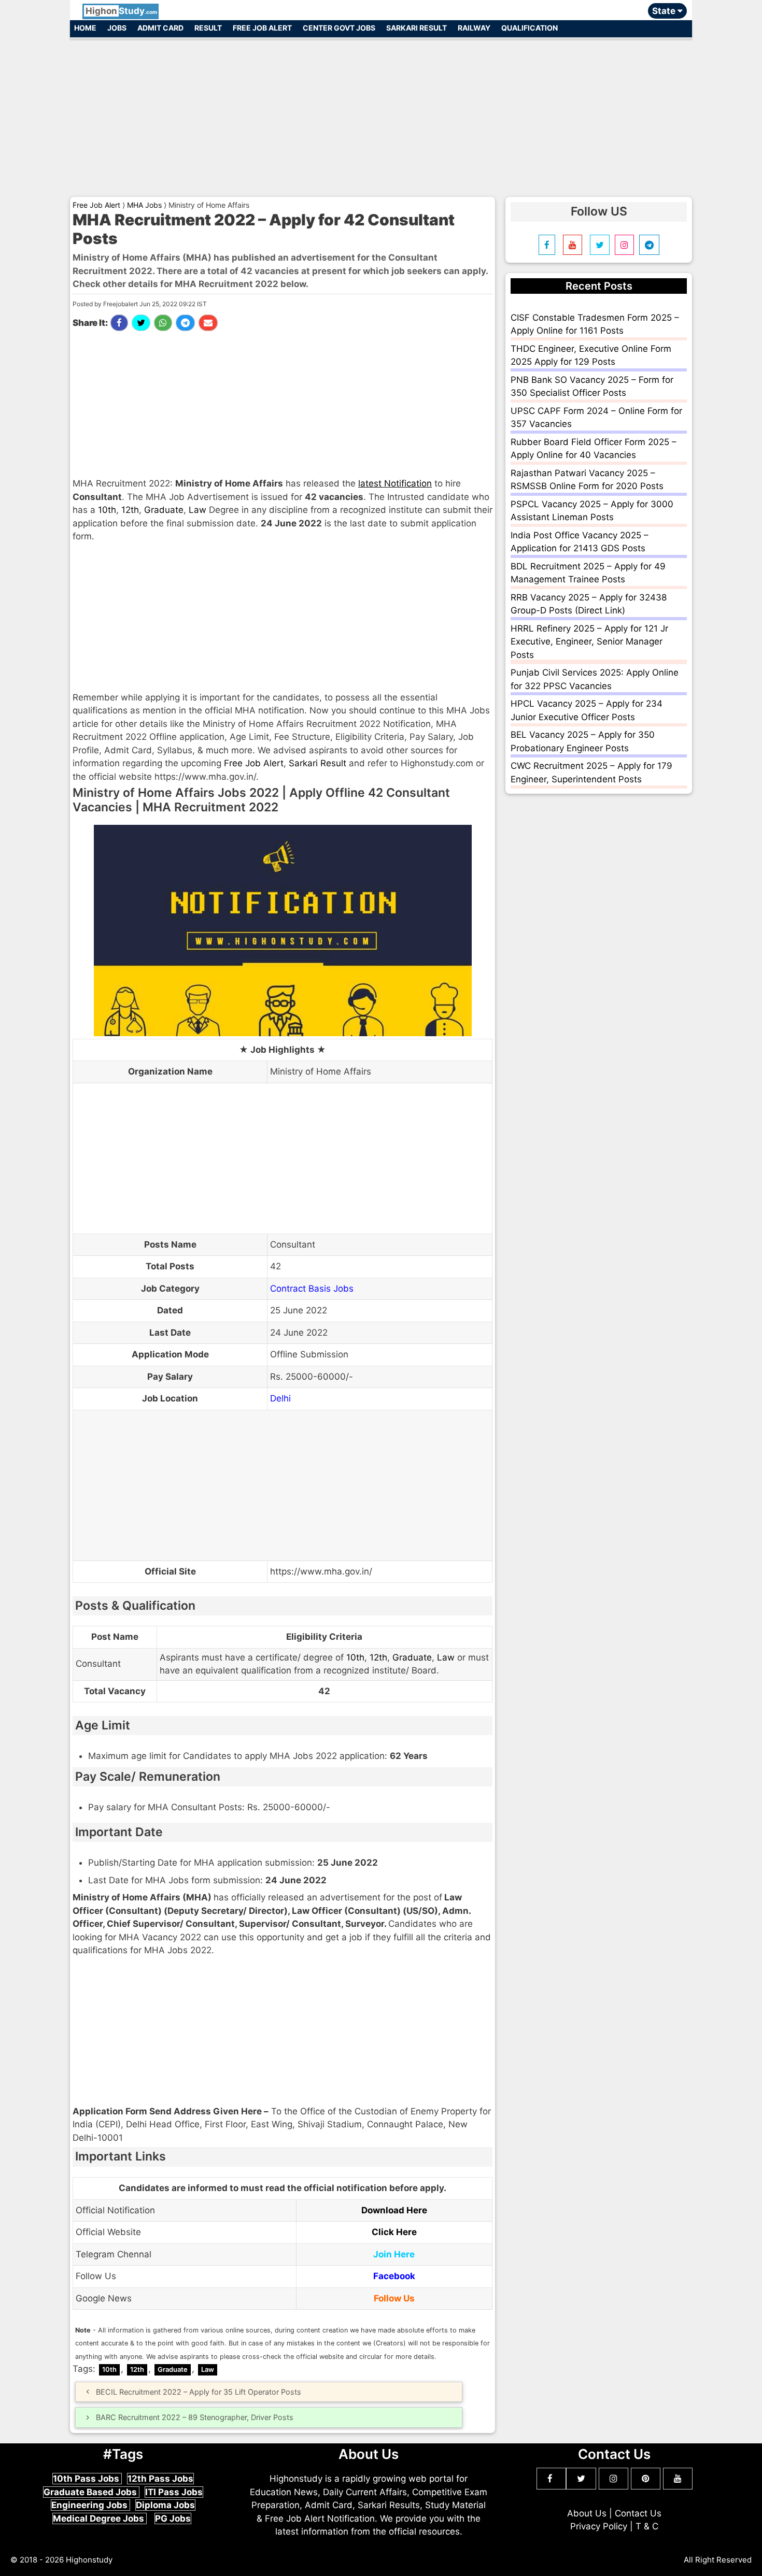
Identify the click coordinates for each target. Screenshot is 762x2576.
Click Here (394, 2232)
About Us (587, 2513)
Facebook (394, 2276)
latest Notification (395, 483)
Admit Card (160, 28)
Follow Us (394, 2298)
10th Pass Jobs (87, 2479)
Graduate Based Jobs (91, 2492)
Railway (474, 28)
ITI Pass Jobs (174, 2492)
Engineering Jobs (90, 2505)
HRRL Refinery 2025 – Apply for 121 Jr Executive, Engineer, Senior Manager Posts (589, 642)
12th (130, 510)
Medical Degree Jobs (100, 2518)
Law (197, 510)
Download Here (394, 2210)
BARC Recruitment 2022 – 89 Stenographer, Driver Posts (195, 2417)
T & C (647, 2526)
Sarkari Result (417, 28)
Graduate (164, 510)
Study (121, 11)
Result (208, 28)
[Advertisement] (381, 113)
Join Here (394, 2254)
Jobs (117, 28)
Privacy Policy (599, 2526)
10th (107, 510)
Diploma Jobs (165, 2505)
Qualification (530, 28)
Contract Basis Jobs (312, 1289)
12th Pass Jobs (160, 2479)
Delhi (280, 1398)
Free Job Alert (262, 28)
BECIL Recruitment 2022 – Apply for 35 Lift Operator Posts (199, 2392)
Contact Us (638, 2513)
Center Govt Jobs (339, 28)
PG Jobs (173, 2518)
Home (85, 28)
